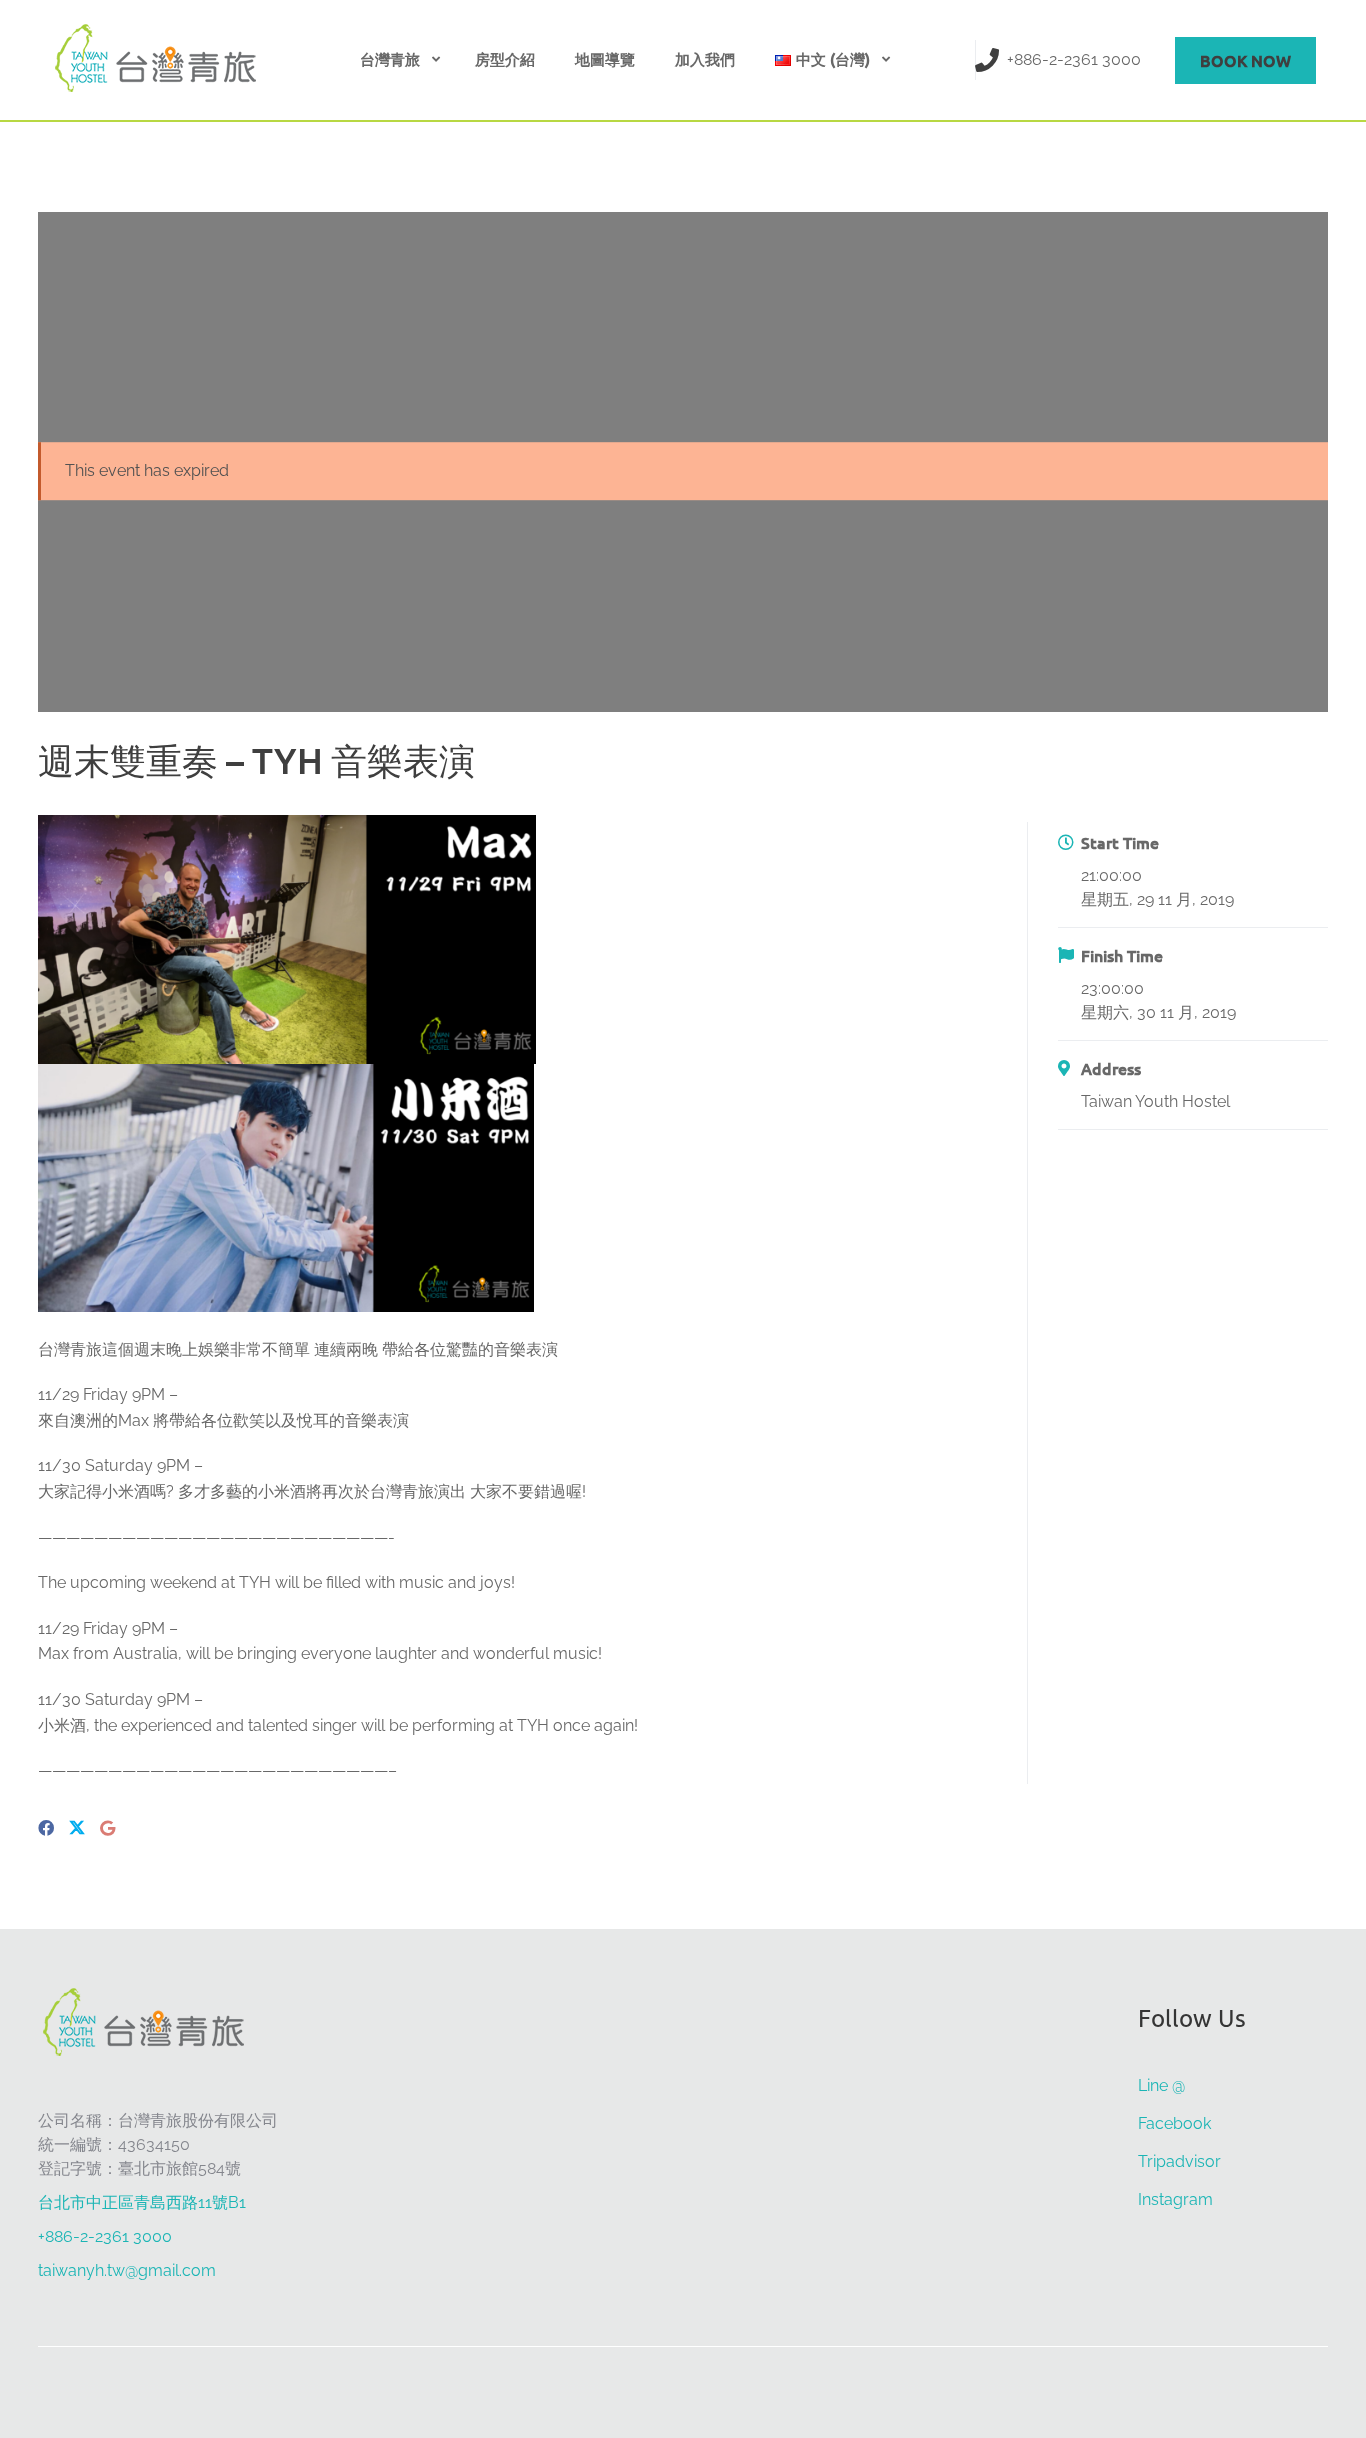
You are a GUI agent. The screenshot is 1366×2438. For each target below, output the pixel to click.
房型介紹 (505, 59)
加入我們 (705, 59)
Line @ (1161, 2085)
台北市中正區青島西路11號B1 (142, 2202)
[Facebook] (46, 1828)
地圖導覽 (605, 59)
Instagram (1175, 2199)
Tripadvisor (1179, 2161)
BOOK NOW (1245, 60)
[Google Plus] (107, 1828)
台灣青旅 (390, 59)
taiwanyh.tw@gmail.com (127, 2270)
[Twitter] (77, 1829)
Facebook (1174, 2123)
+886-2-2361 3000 (1074, 59)
